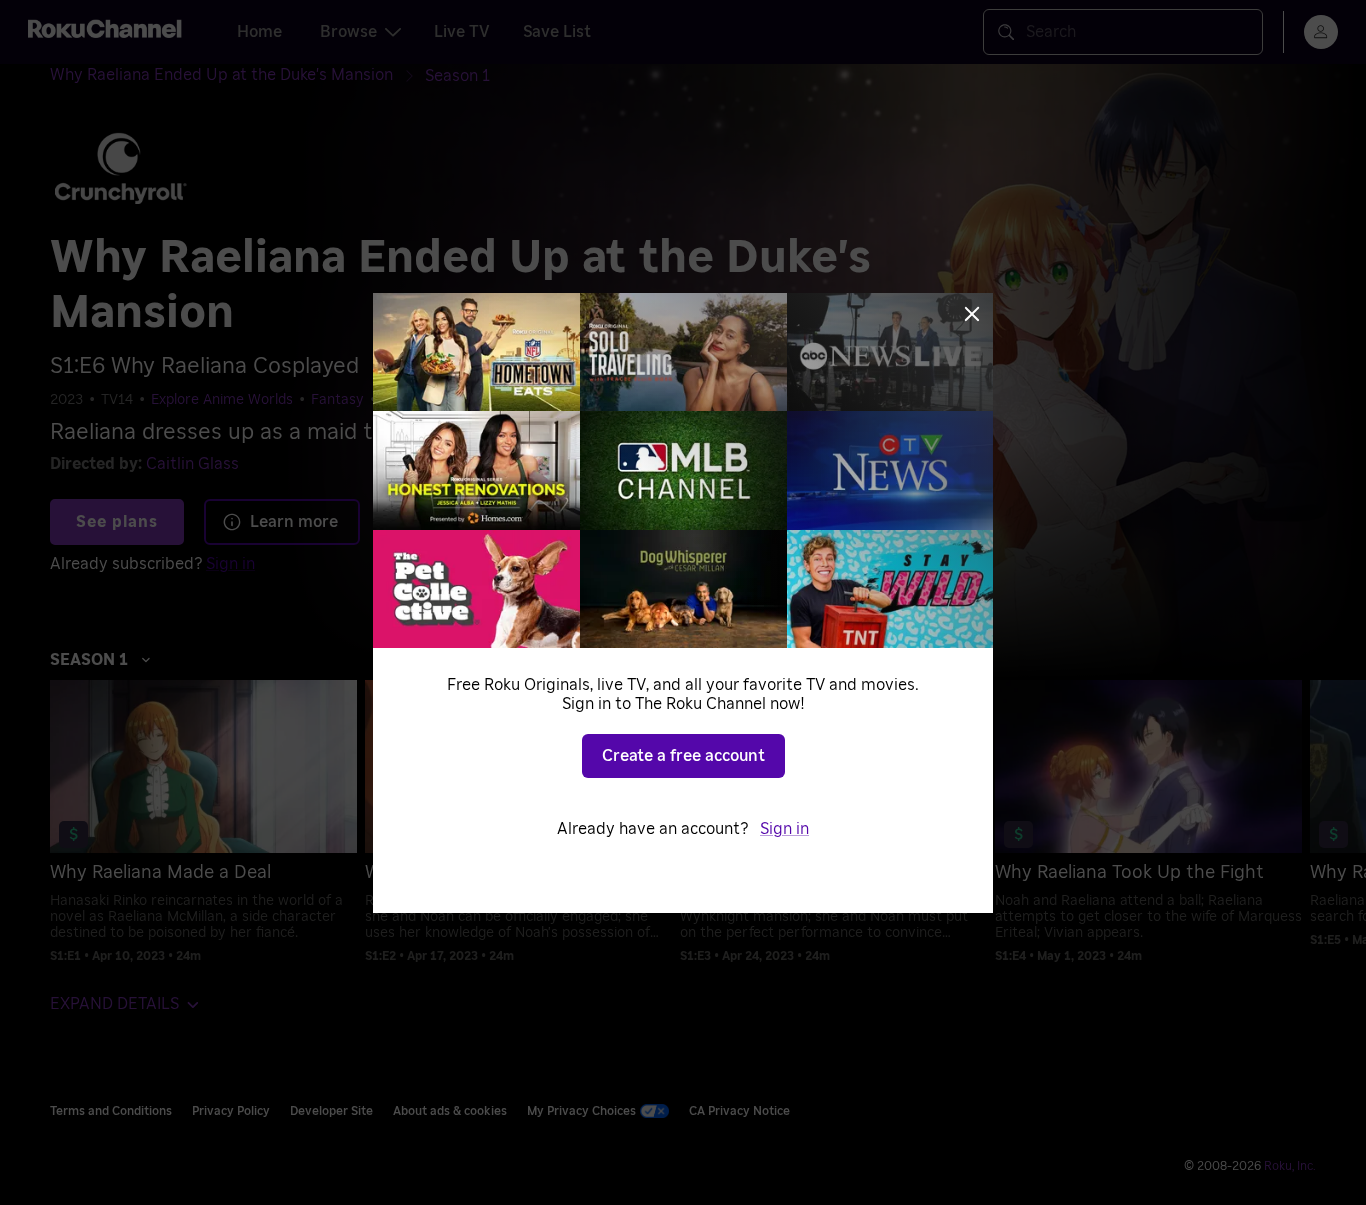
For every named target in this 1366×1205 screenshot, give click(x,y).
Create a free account (683, 756)
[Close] (972, 314)
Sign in (784, 829)
